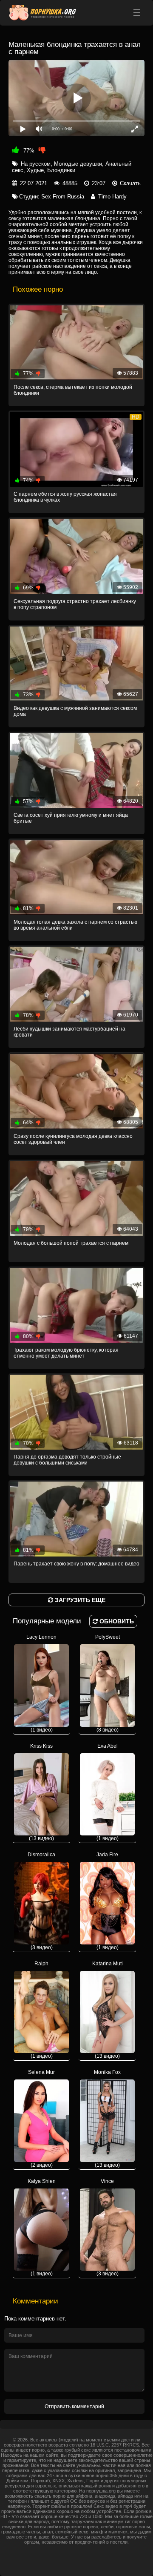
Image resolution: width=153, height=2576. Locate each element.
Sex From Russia (63, 197)
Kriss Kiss (41, 1792)
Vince (108, 2228)
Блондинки (61, 170)
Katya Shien (42, 2228)
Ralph (42, 2010)
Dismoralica (41, 1901)
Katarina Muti (108, 2010)
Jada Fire (108, 1901)
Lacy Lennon (41, 1683)
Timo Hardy (112, 197)
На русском (36, 164)
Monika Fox (107, 2119)
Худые (35, 170)
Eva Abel (108, 1792)
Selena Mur (41, 2119)
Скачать (130, 183)
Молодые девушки (78, 164)
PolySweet (108, 1683)
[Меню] (137, 13)
